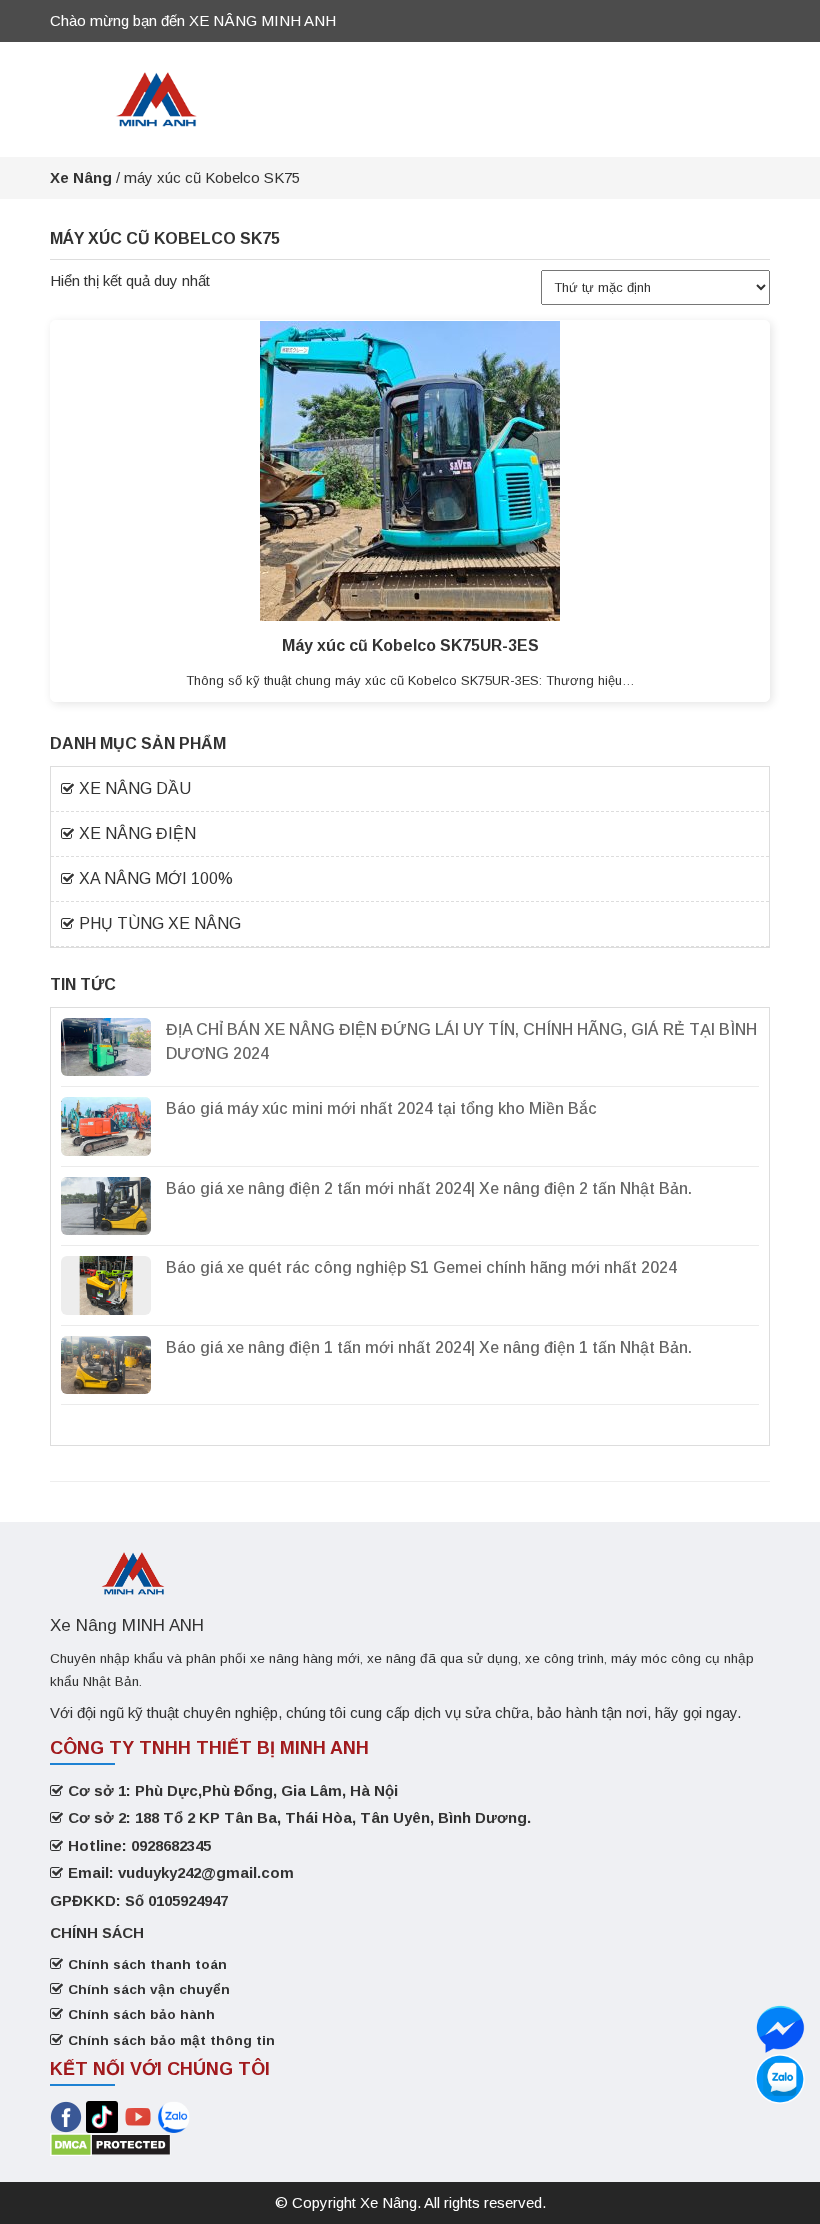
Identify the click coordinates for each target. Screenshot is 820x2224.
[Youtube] (140, 2115)
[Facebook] (66, 2115)
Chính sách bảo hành (141, 2014)
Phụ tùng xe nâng (160, 923)
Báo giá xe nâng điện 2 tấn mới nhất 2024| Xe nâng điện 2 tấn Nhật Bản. (429, 1188)
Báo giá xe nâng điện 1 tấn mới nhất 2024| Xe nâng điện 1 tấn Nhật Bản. (429, 1347)
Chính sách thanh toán (147, 1964)
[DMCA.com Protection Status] (110, 2143)
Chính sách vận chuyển (149, 1989)
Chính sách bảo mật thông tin (171, 2040)
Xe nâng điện (137, 833)
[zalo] (780, 2029)
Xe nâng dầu (135, 788)
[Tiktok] (102, 2115)
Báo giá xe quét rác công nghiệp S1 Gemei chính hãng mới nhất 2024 (421, 1267)
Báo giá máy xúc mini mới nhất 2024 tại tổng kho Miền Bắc (381, 1108)
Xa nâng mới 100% (156, 878)
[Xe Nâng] (157, 97)
